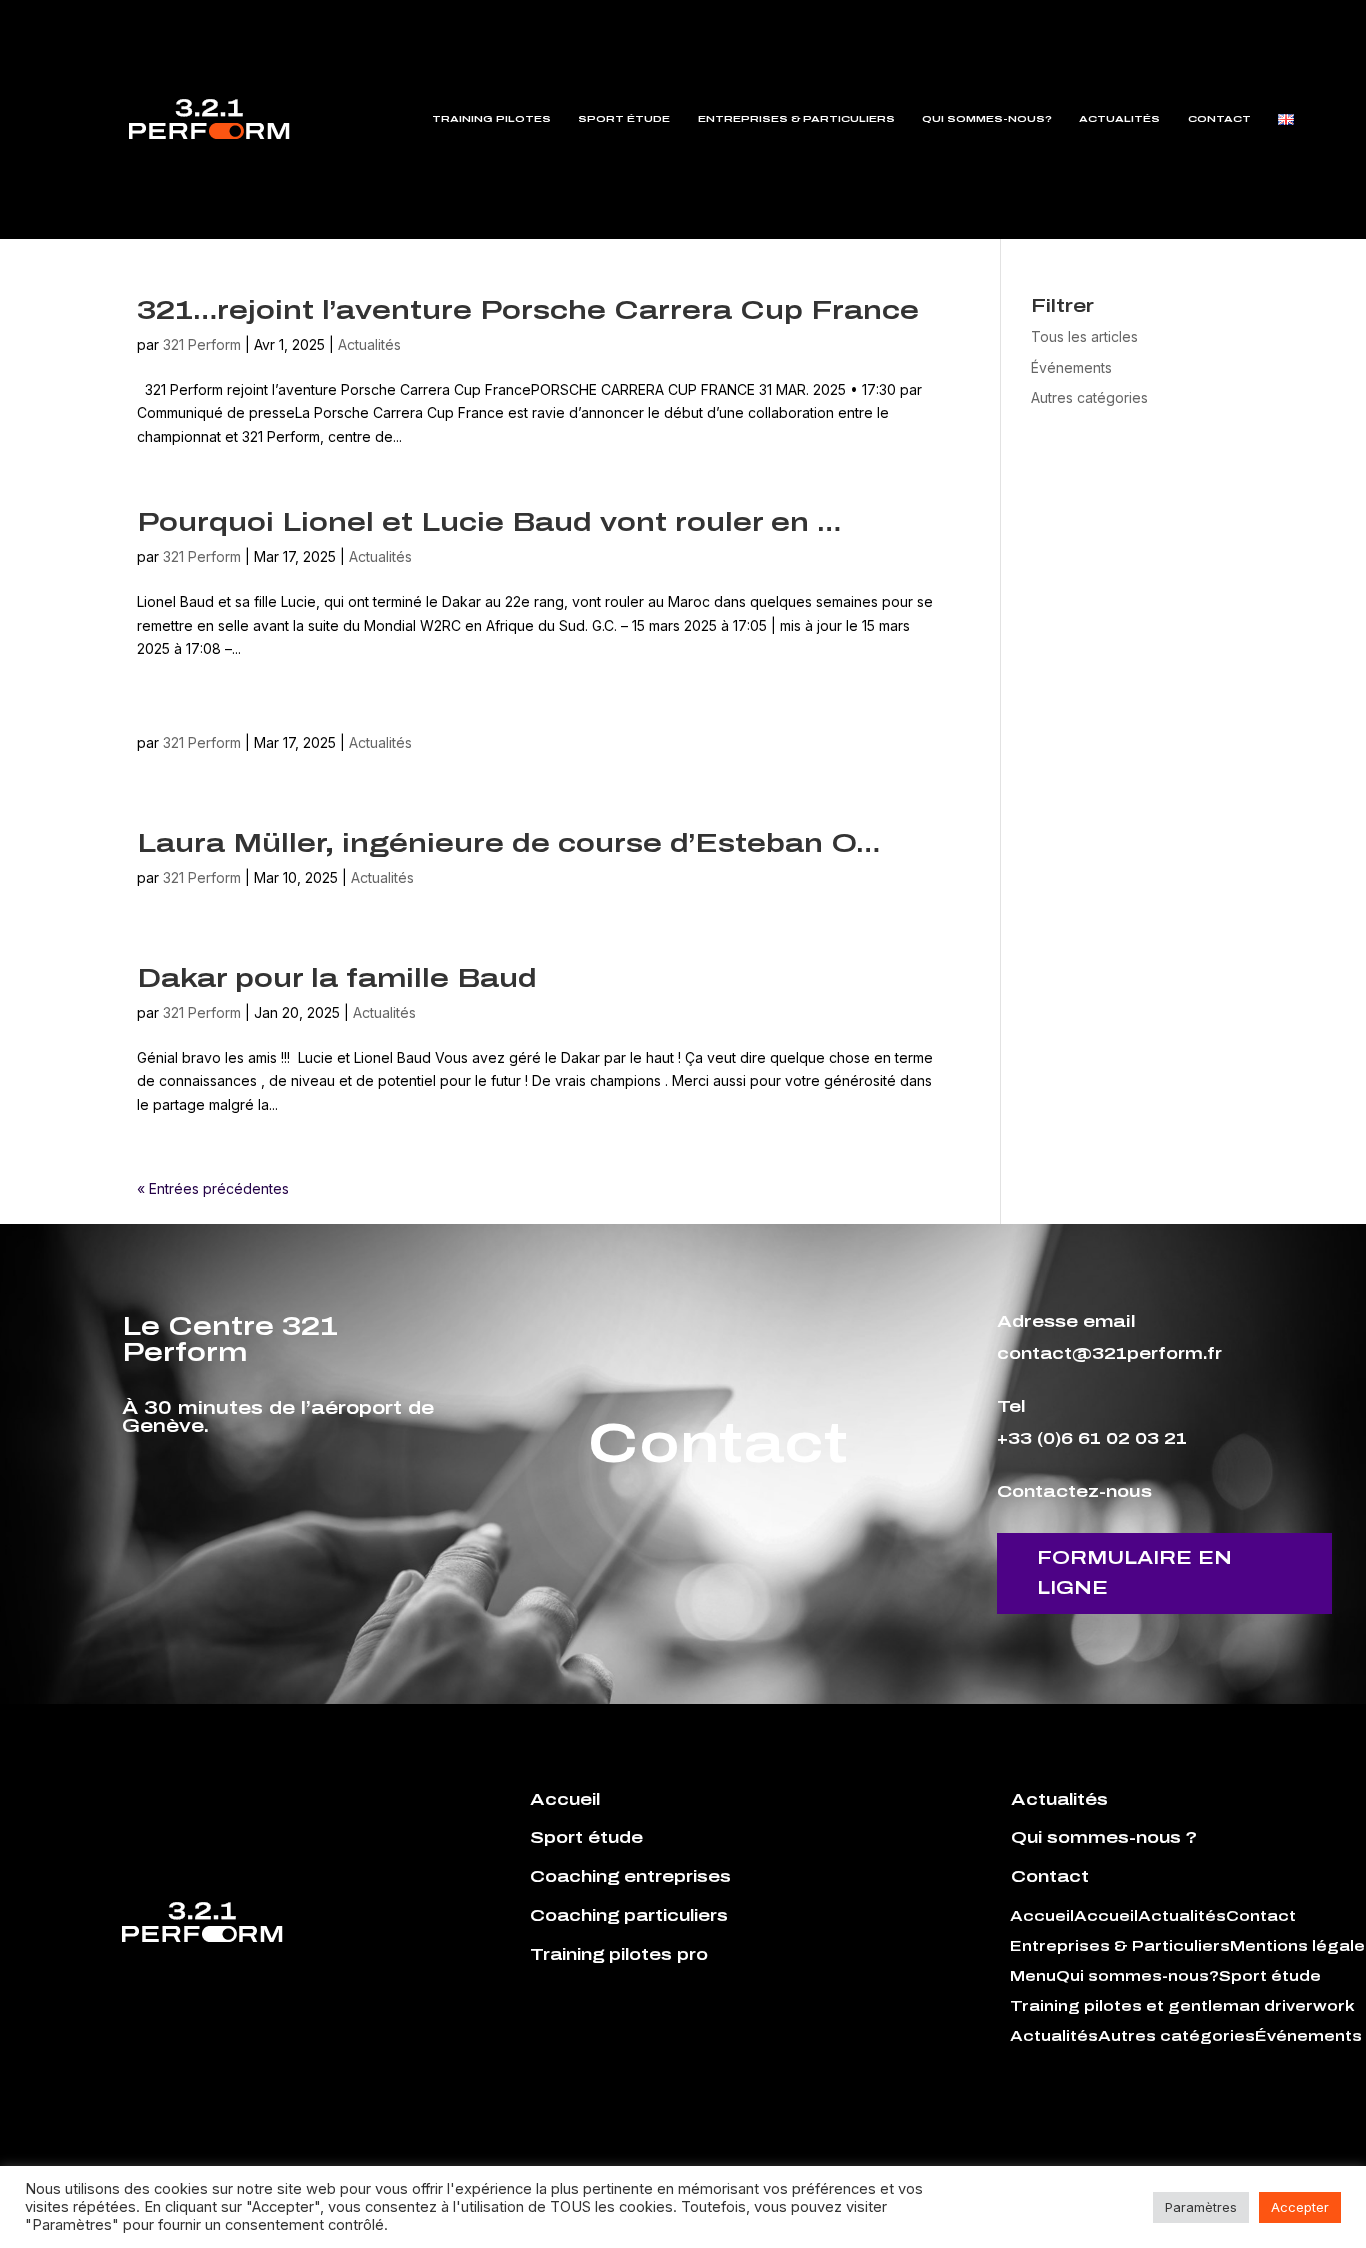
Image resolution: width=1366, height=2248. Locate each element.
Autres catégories (1089, 397)
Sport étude (624, 119)
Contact (1219, 119)
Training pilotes (491, 119)
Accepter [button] (1300, 2207)
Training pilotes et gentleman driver (1161, 2007)
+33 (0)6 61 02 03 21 (1092, 1438)
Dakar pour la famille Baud (337, 978)
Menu (1033, 1977)
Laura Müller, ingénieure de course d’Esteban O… (508, 843)
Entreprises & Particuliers (796, 119)
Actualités (1119, 119)
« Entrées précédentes (213, 1188)
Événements (1071, 367)
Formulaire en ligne (1134, 1573)
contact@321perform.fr (1109, 1353)
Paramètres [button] (1201, 2207)
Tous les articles (1084, 336)
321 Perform (202, 344)
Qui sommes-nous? (987, 119)
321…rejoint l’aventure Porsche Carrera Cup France (528, 310)
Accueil (1042, 1917)
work (1334, 2007)
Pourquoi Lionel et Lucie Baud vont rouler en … (489, 522)
